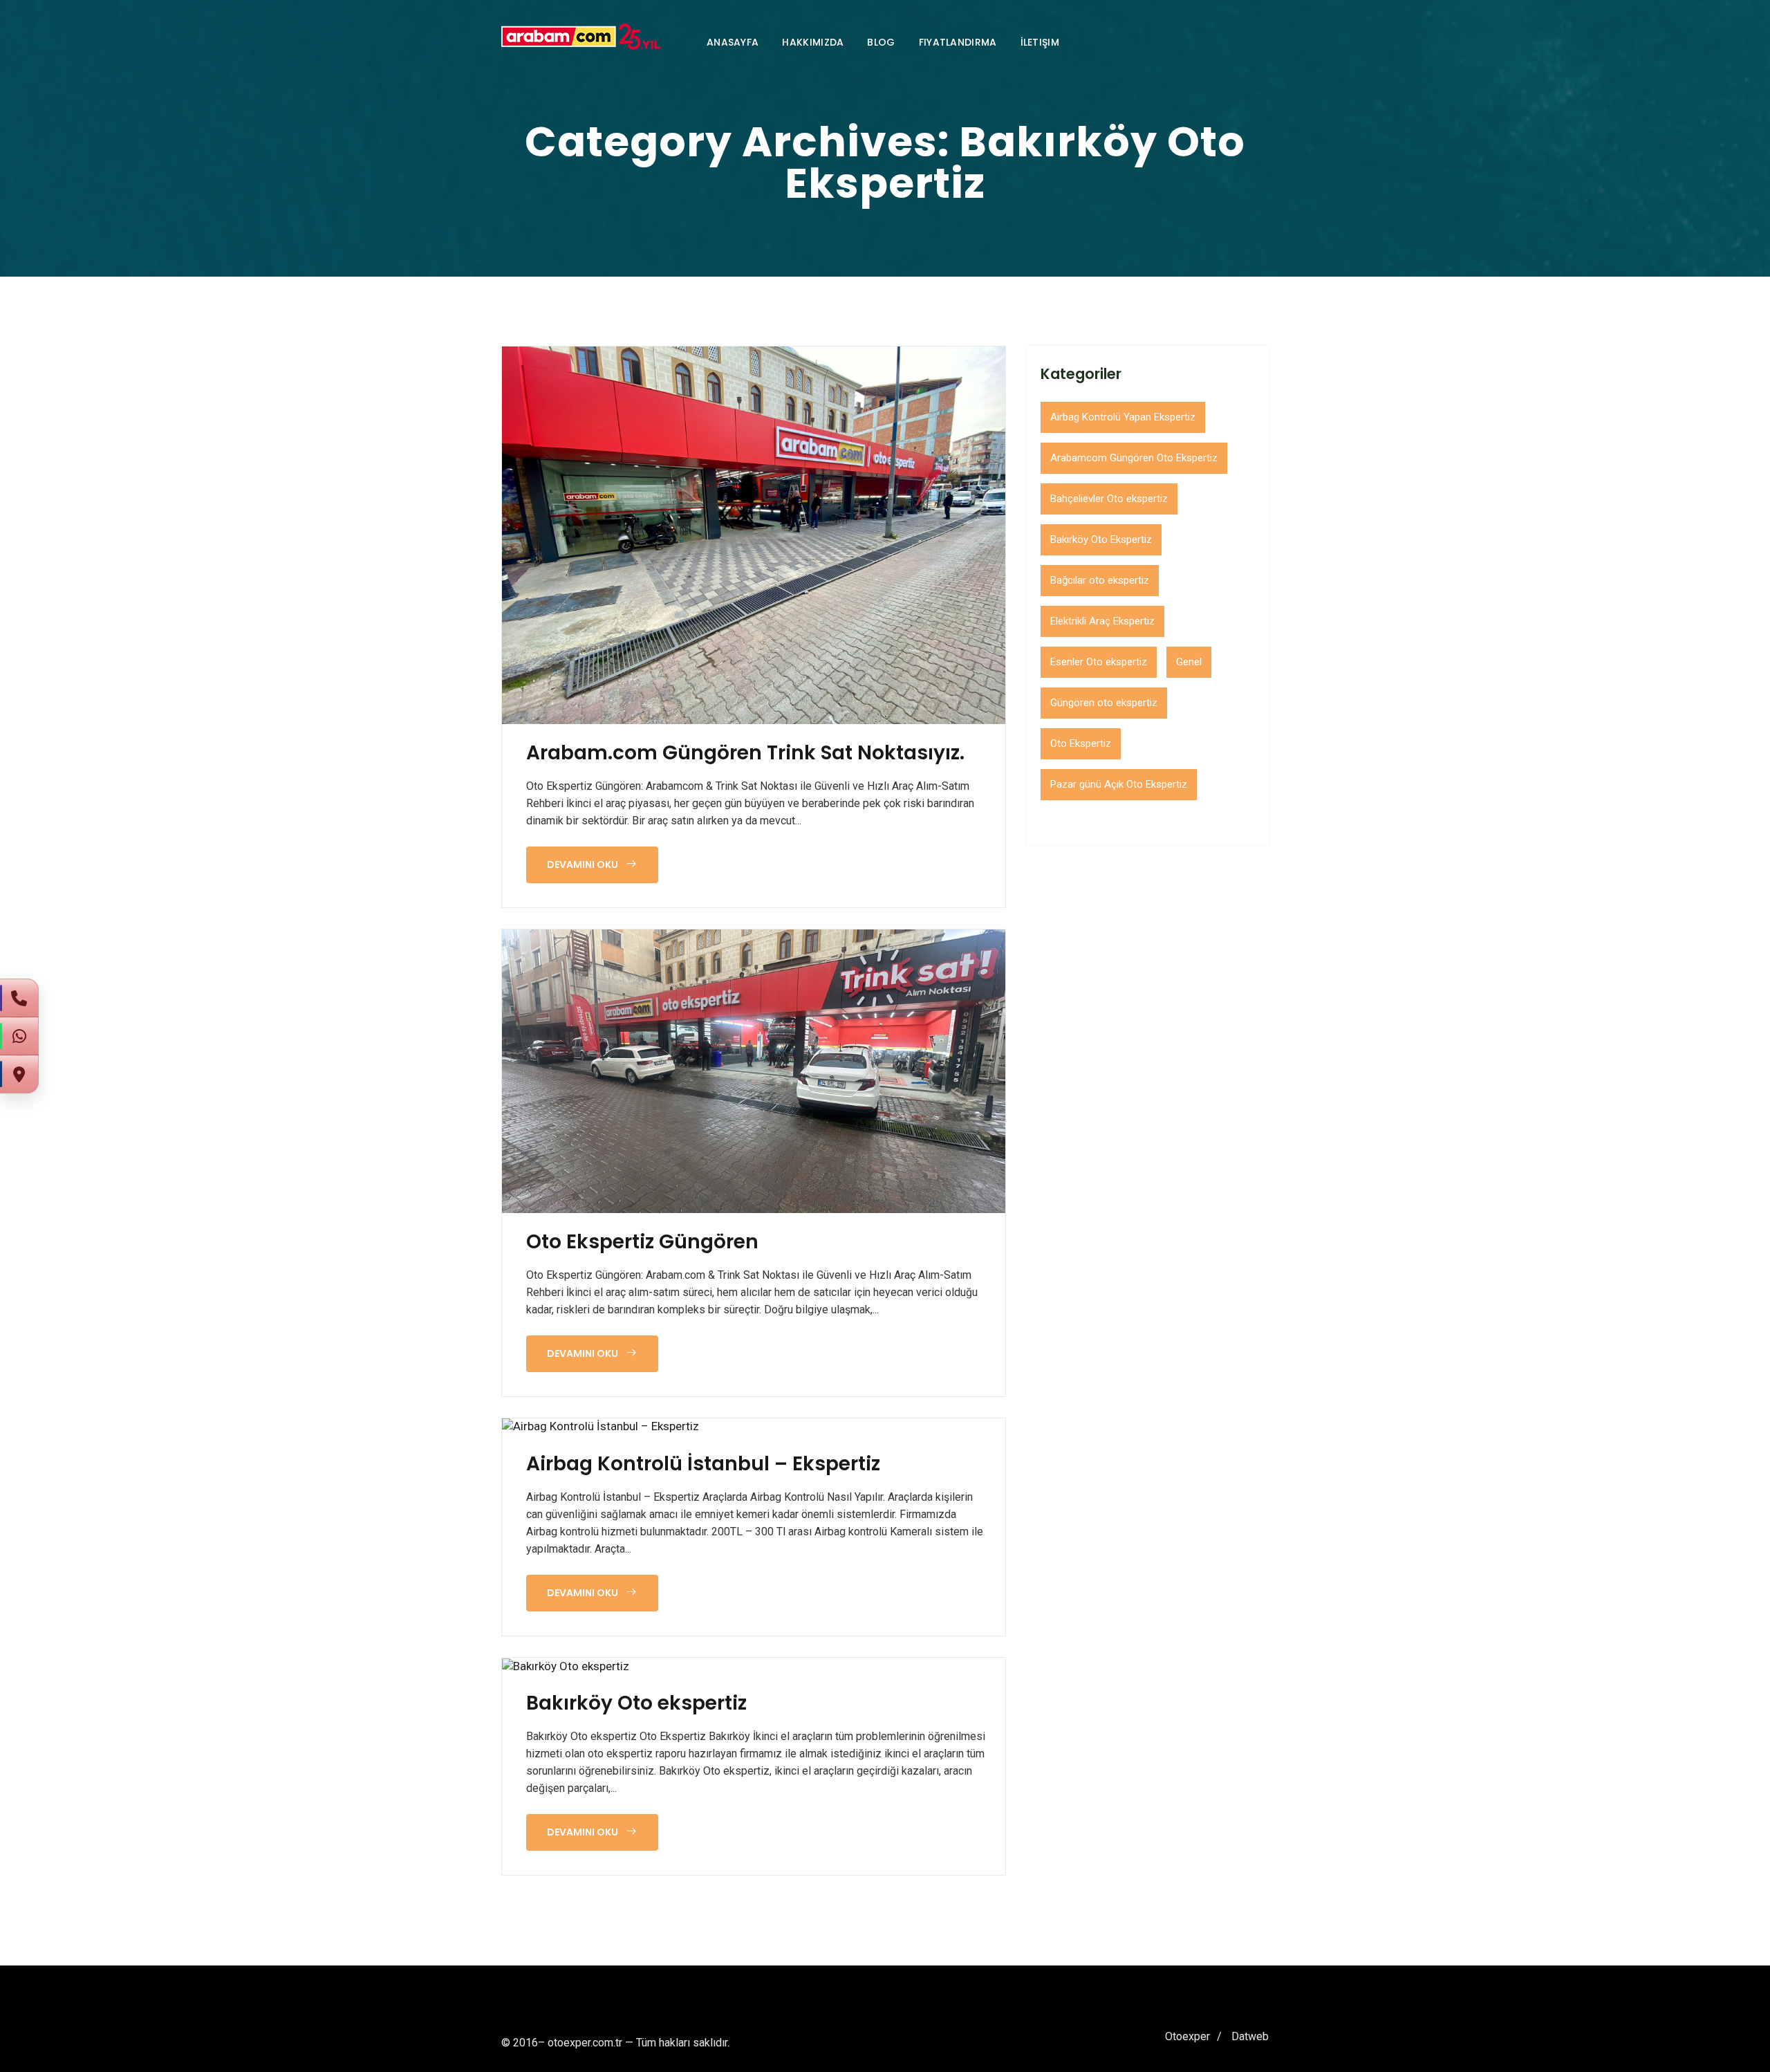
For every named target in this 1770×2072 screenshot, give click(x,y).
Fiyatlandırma (958, 42)
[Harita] (19, 1074)
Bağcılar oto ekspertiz (1100, 580)
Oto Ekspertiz (1081, 743)
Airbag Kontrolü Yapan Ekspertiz (1123, 417)
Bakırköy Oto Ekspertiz (1101, 539)
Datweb (1250, 2036)
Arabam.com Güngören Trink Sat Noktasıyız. (745, 753)
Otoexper (1187, 2036)
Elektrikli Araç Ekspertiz (1102, 621)
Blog (881, 42)
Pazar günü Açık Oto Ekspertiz (1119, 784)
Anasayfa (733, 42)
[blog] (754, 535)
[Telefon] (19, 998)
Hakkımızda (813, 42)
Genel (1189, 662)
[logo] (581, 37)
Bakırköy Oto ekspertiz (636, 1703)
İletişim (1040, 42)
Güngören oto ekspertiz (1104, 703)
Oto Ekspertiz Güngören (642, 1242)
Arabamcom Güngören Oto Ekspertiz (1134, 458)
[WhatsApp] (19, 1036)
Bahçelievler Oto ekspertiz (1109, 499)
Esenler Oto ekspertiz (1099, 662)
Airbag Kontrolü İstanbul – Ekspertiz (703, 1464)
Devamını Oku (584, 864)
